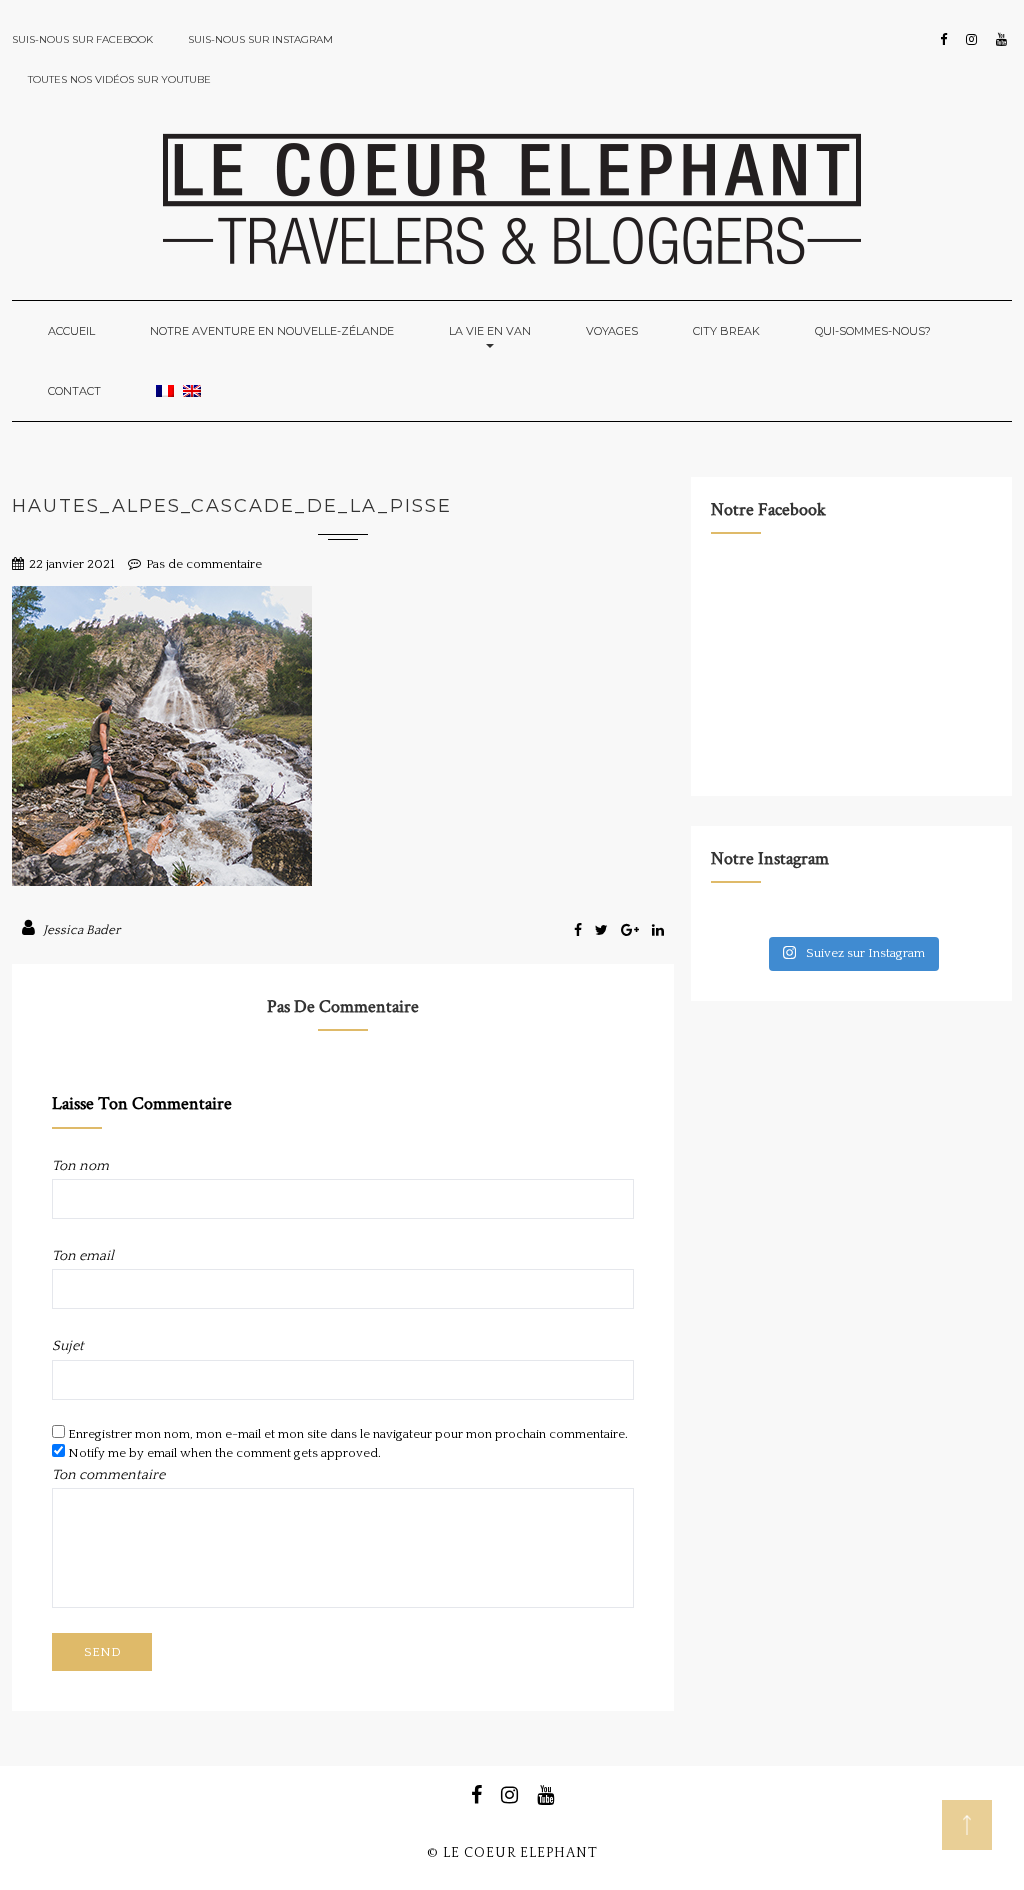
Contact (74, 391)
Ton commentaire (108, 1475)
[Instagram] (971, 40)
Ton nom (80, 1166)
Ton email (83, 1256)
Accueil (71, 331)
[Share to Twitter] (603, 931)
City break (726, 331)
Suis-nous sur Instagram (260, 39)
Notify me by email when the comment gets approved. (223, 1453)
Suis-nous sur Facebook (82, 39)
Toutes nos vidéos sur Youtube (119, 79)
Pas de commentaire (204, 564)
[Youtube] (1001, 40)
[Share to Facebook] (579, 931)
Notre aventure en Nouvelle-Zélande (272, 331)
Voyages (612, 331)
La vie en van (490, 331)
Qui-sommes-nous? (873, 331)
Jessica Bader (81, 930)
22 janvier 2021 (72, 564)
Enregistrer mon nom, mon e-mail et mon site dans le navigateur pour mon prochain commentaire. (348, 1434)
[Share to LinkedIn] (658, 931)
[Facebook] (943, 40)
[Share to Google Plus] (631, 931)
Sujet (68, 1346)
